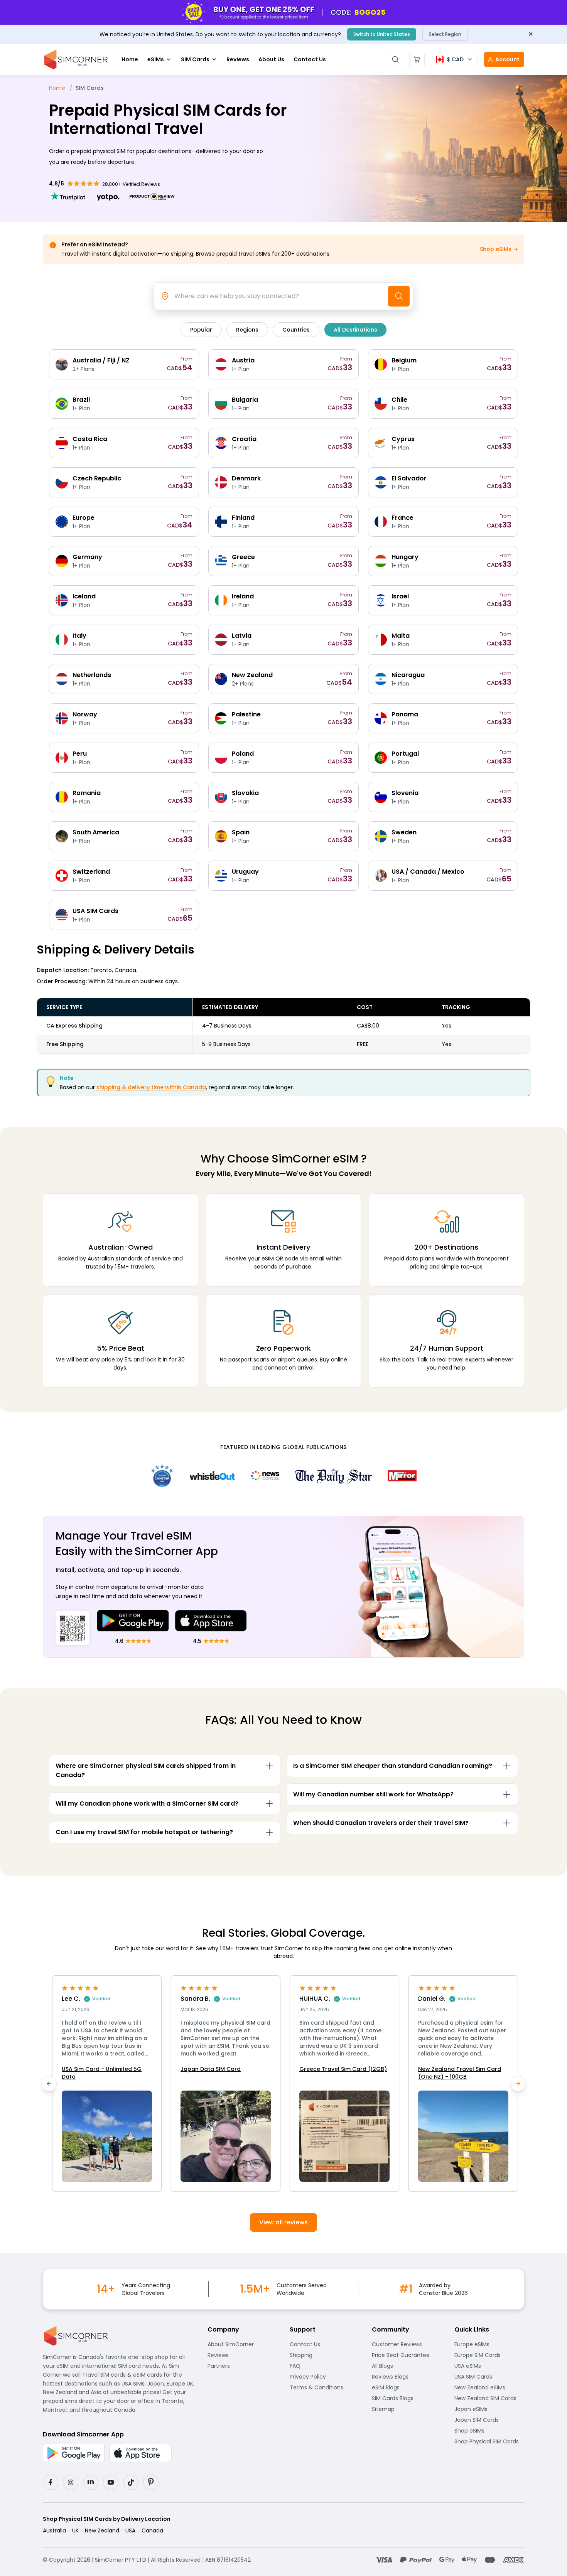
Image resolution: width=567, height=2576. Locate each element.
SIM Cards (195, 59)
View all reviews (283, 2222)
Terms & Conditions (325, 2387)
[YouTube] (111, 2482)
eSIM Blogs (407, 2387)
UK (75, 2531)
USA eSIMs (489, 2366)
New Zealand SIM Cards (489, 2398)
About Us (271, 59)
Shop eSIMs (489, 2431)
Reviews (238, 59)
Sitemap (407, 2409)
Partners (242, 2366)
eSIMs (156, 59)
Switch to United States (382, 34)
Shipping (325, 2355)
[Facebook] (51, 2482)
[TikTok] (131, 2482)
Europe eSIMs (489, 2344)
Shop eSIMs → (499, 249)
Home (130, 59)
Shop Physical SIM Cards (489, 2441)
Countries (296, 330)
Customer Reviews (407, 2344)
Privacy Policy (325, 2377)
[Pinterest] (151, 2482)
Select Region (445, 34)
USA (130, 2531)
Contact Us (310, 59)
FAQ (314, 2366)
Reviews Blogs (407, 2377)
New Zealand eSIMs (489, 2387)
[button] (107, 2083)
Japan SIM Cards (489, 2420)
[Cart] (417, 59)
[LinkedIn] (91, 2482)
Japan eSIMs (489, 2409)
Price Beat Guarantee (407, 2355)
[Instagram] (71, 2482)
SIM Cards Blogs (407, 2398)
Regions (247, 330)
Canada (152, 2531)
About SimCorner (242, 2344)
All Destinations (355, 330)
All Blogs (407, 2366)
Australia (54, 2531)
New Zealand (102, 2531)
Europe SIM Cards (489, 2355)
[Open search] (395, 59)
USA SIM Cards (489, 2377)
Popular (201, 330)
